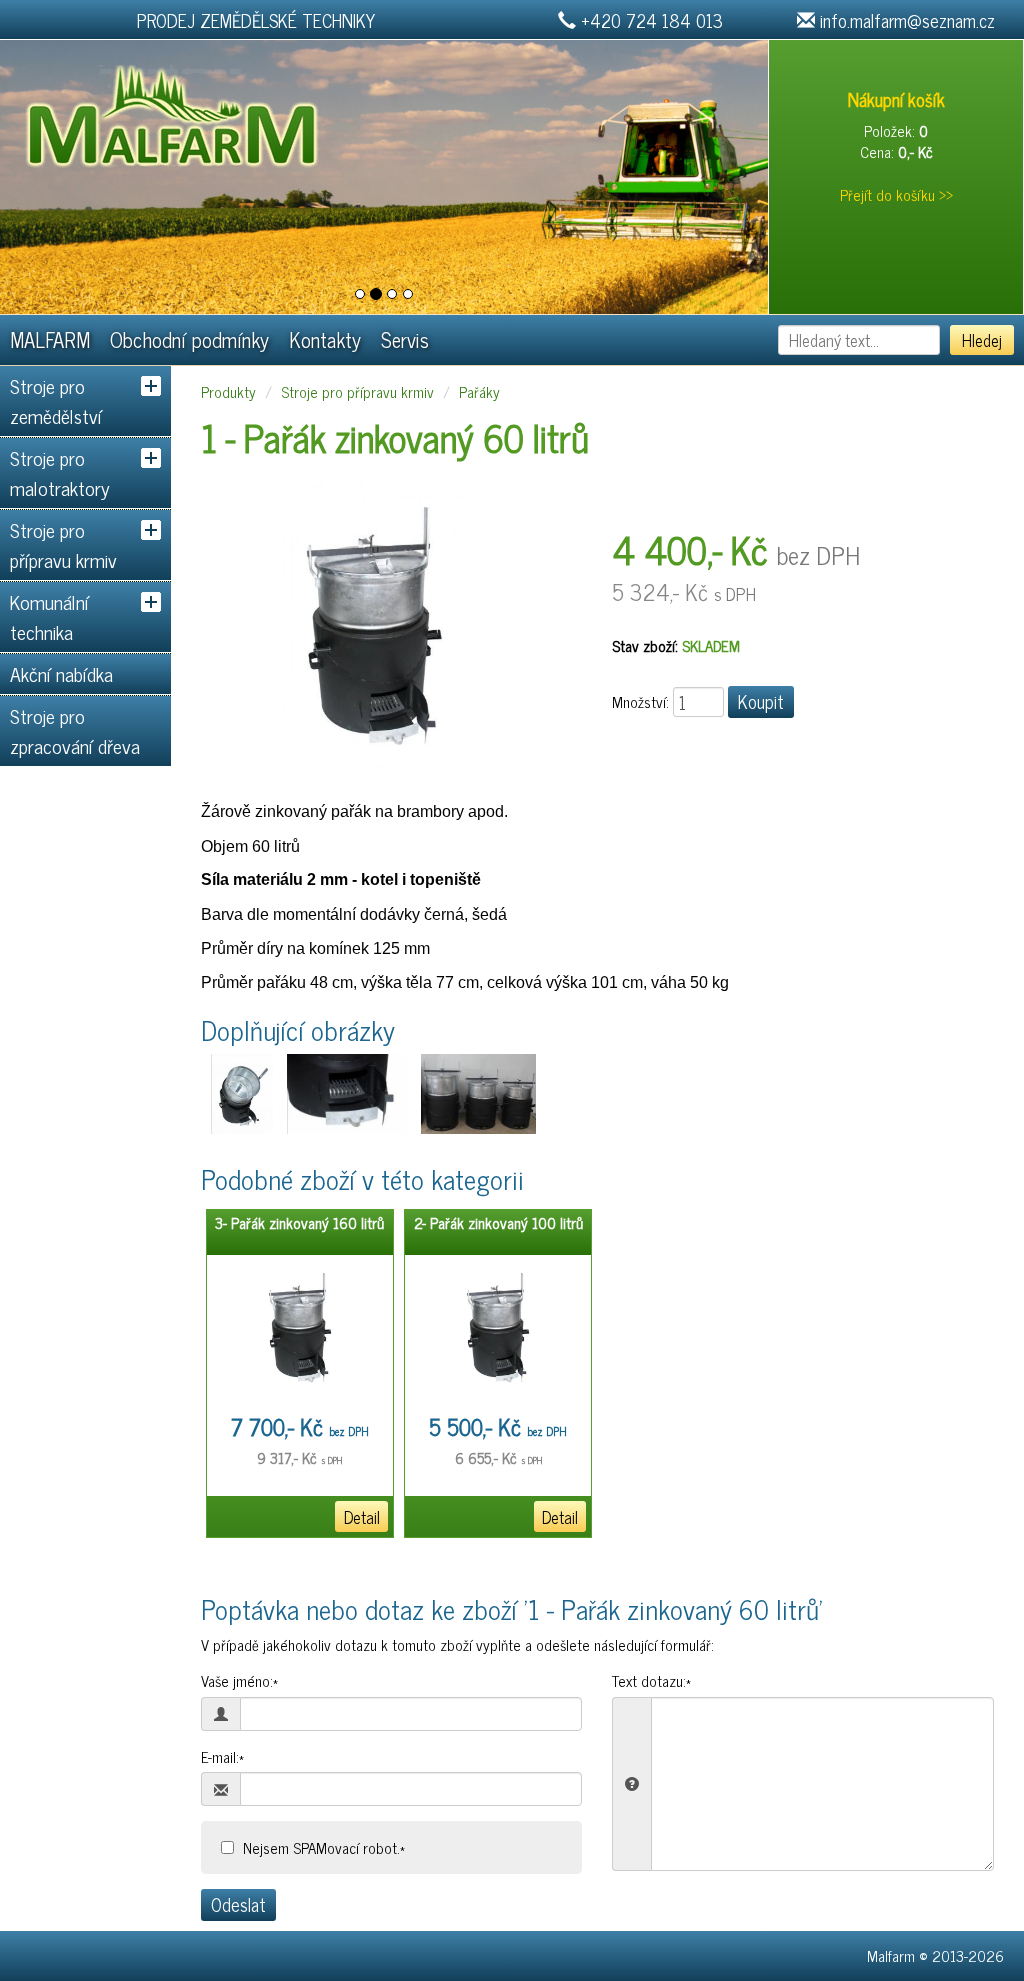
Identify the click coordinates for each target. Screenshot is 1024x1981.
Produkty (228, 391)
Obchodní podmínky (189, 339)
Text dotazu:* (651, 1680)
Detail (362, 1516)
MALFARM (50, 339)
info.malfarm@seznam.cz (907, 20)
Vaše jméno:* (239, 1680)
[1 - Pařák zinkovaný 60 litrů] (374, 629)
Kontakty (325, 339)
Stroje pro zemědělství (56, 400)
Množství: (640, 701)
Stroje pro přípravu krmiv (63, 544)
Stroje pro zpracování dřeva (75, 730)
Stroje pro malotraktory (60, 472)
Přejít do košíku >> (896, 194)
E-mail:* (222, 1756)
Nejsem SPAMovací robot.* (324, 1847)
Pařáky (479, 391)
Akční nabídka (61, 673)
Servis (405, 339)
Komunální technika (49, 616)
